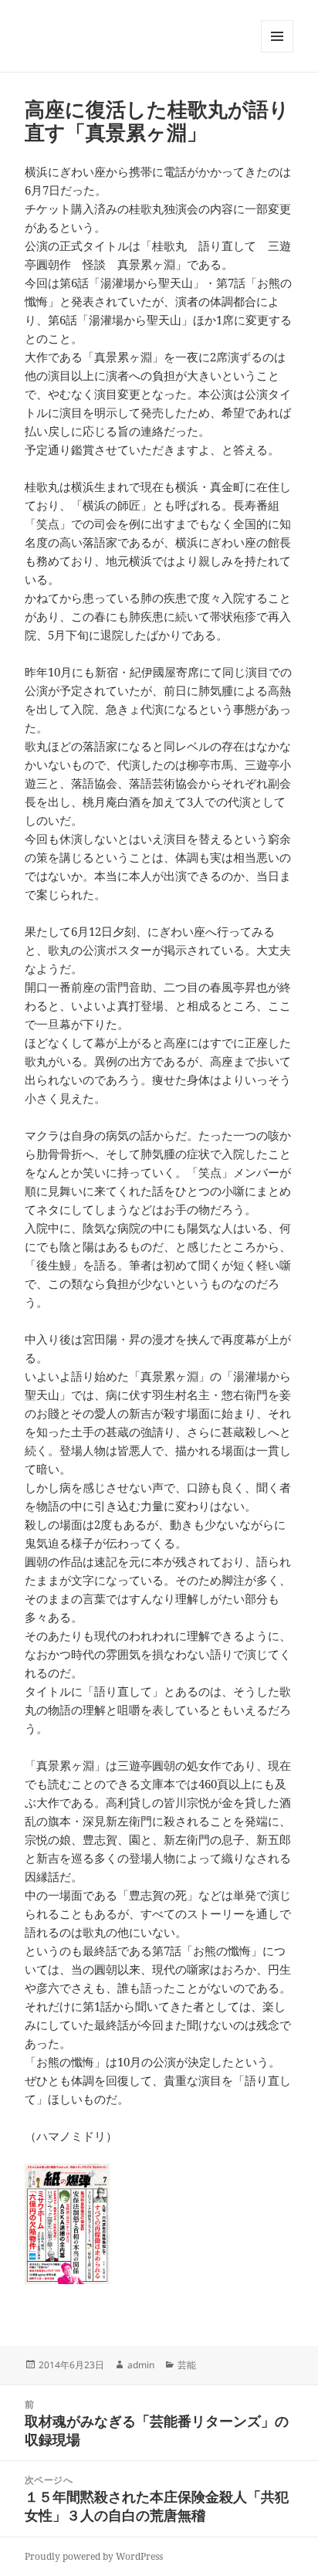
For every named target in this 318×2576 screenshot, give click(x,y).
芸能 (187, 2365)
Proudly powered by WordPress (94, 2556)
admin (141, 2365)
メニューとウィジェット (277, 52)
